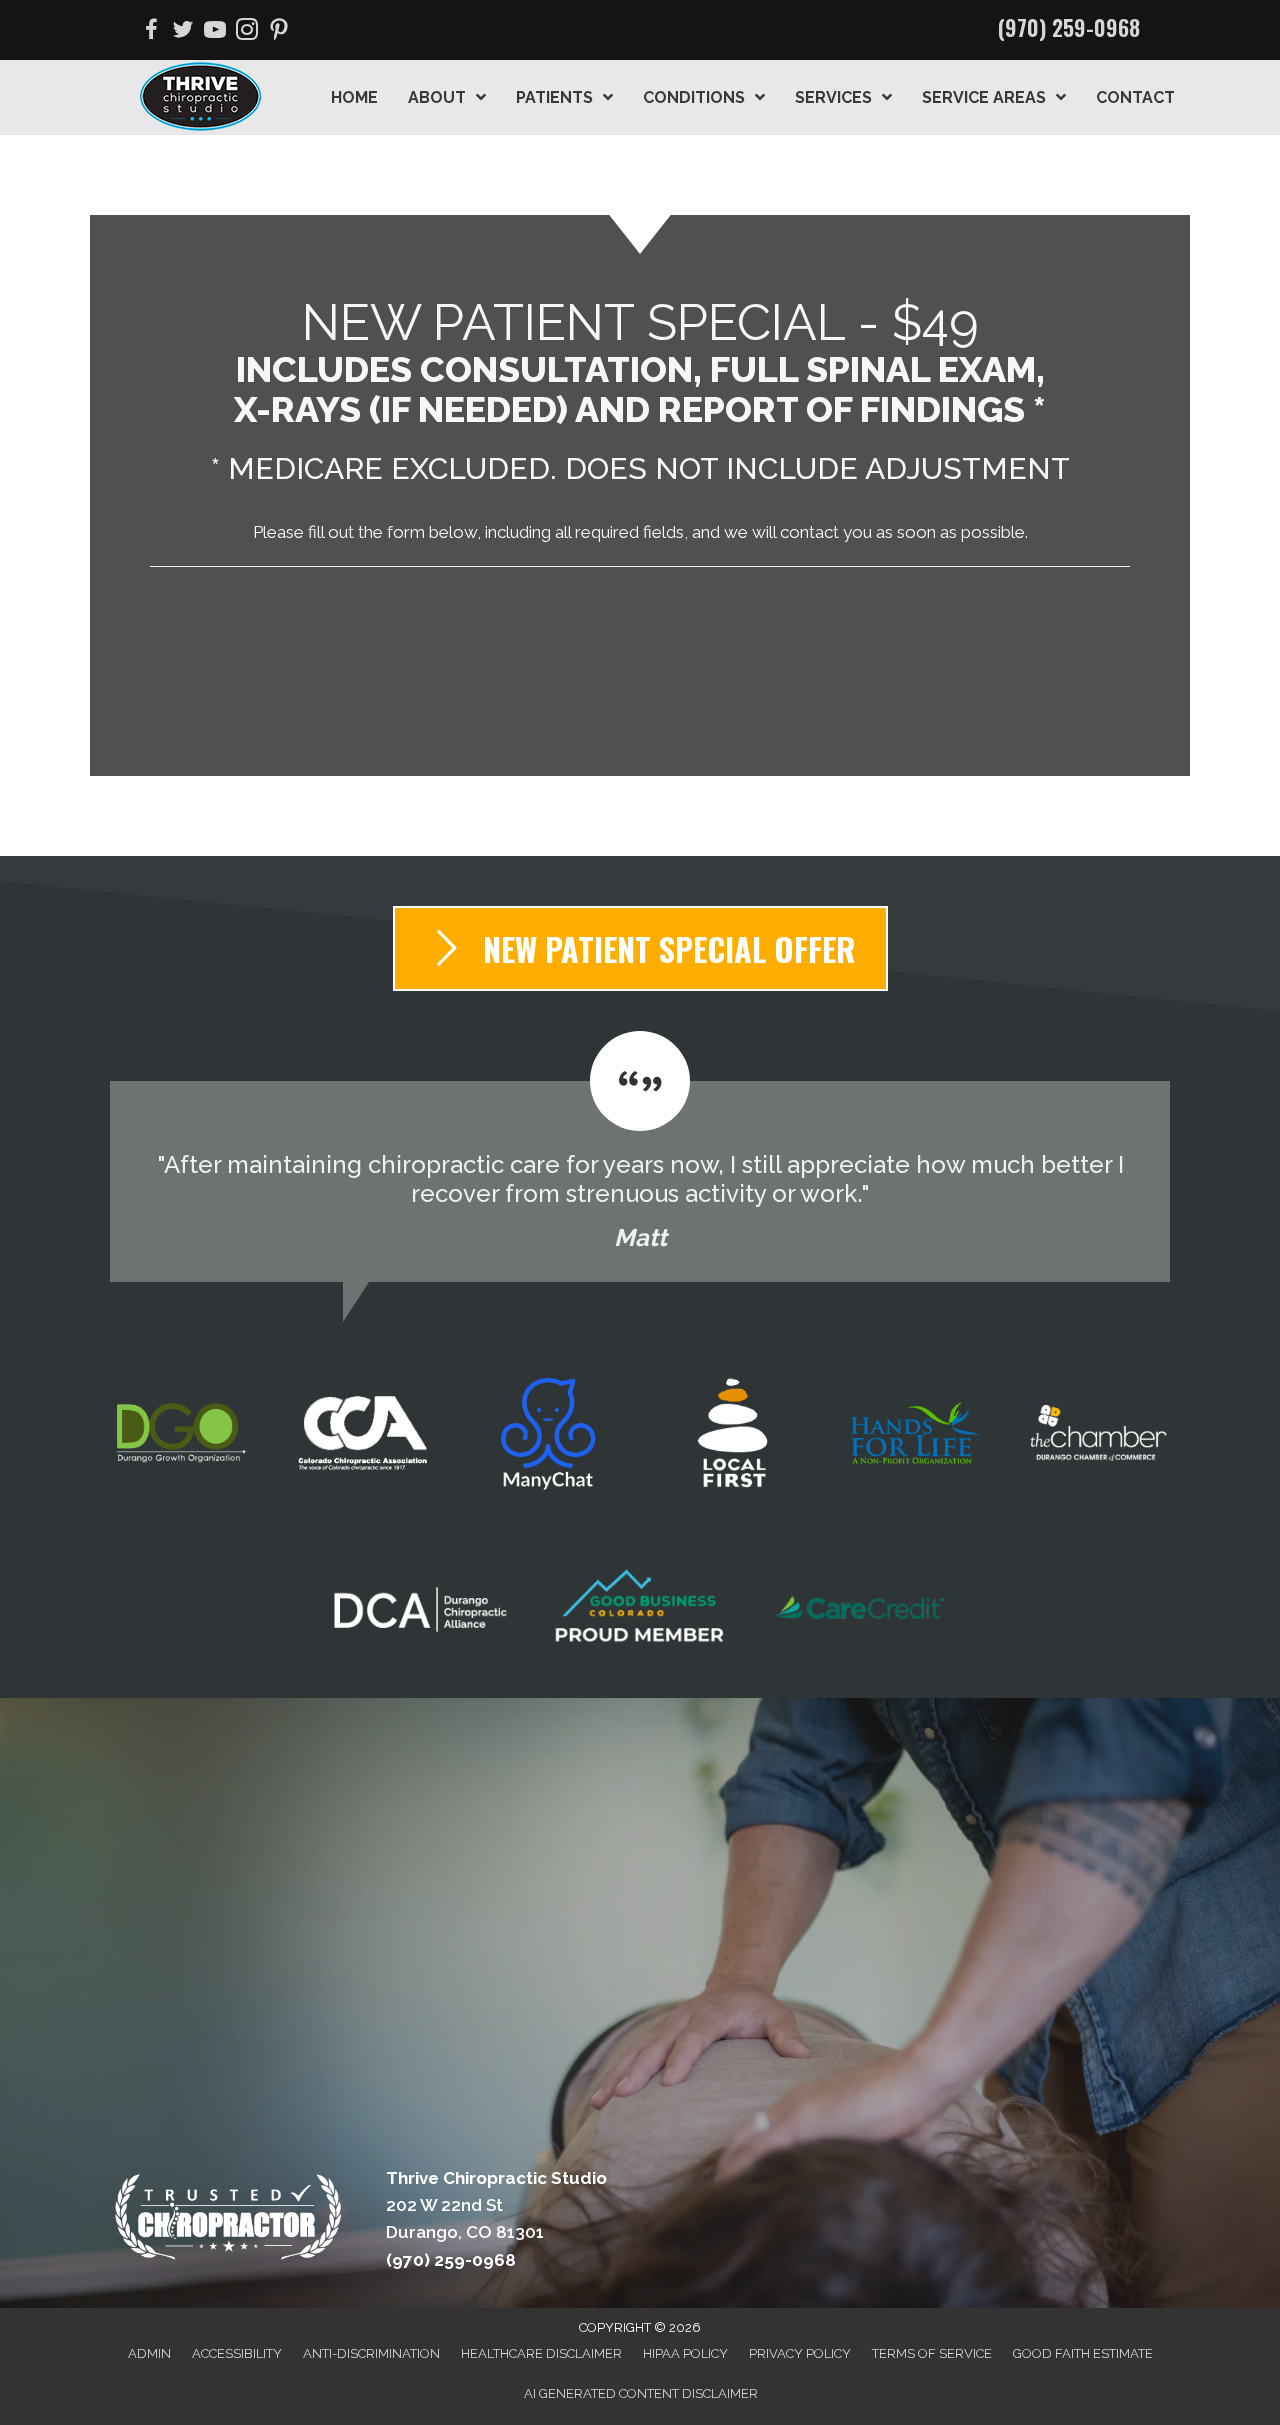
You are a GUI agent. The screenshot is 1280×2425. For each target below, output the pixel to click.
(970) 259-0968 (1069, 27)
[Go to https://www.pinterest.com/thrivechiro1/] (279, 32)
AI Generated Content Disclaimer (641, 2393)
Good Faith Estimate (1083, 2353)
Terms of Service (932, 2353)
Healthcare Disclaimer (541, 2353)
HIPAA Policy (685, 2353)
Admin (149, 2353)
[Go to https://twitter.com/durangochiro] (183, 32)
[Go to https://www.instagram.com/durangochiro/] (247, 32)
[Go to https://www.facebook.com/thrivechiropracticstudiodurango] (151, 32)
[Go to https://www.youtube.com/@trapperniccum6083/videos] (215, 32)
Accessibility (237, 2353)
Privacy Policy (800, 2353)
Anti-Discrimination (371, 2353)
